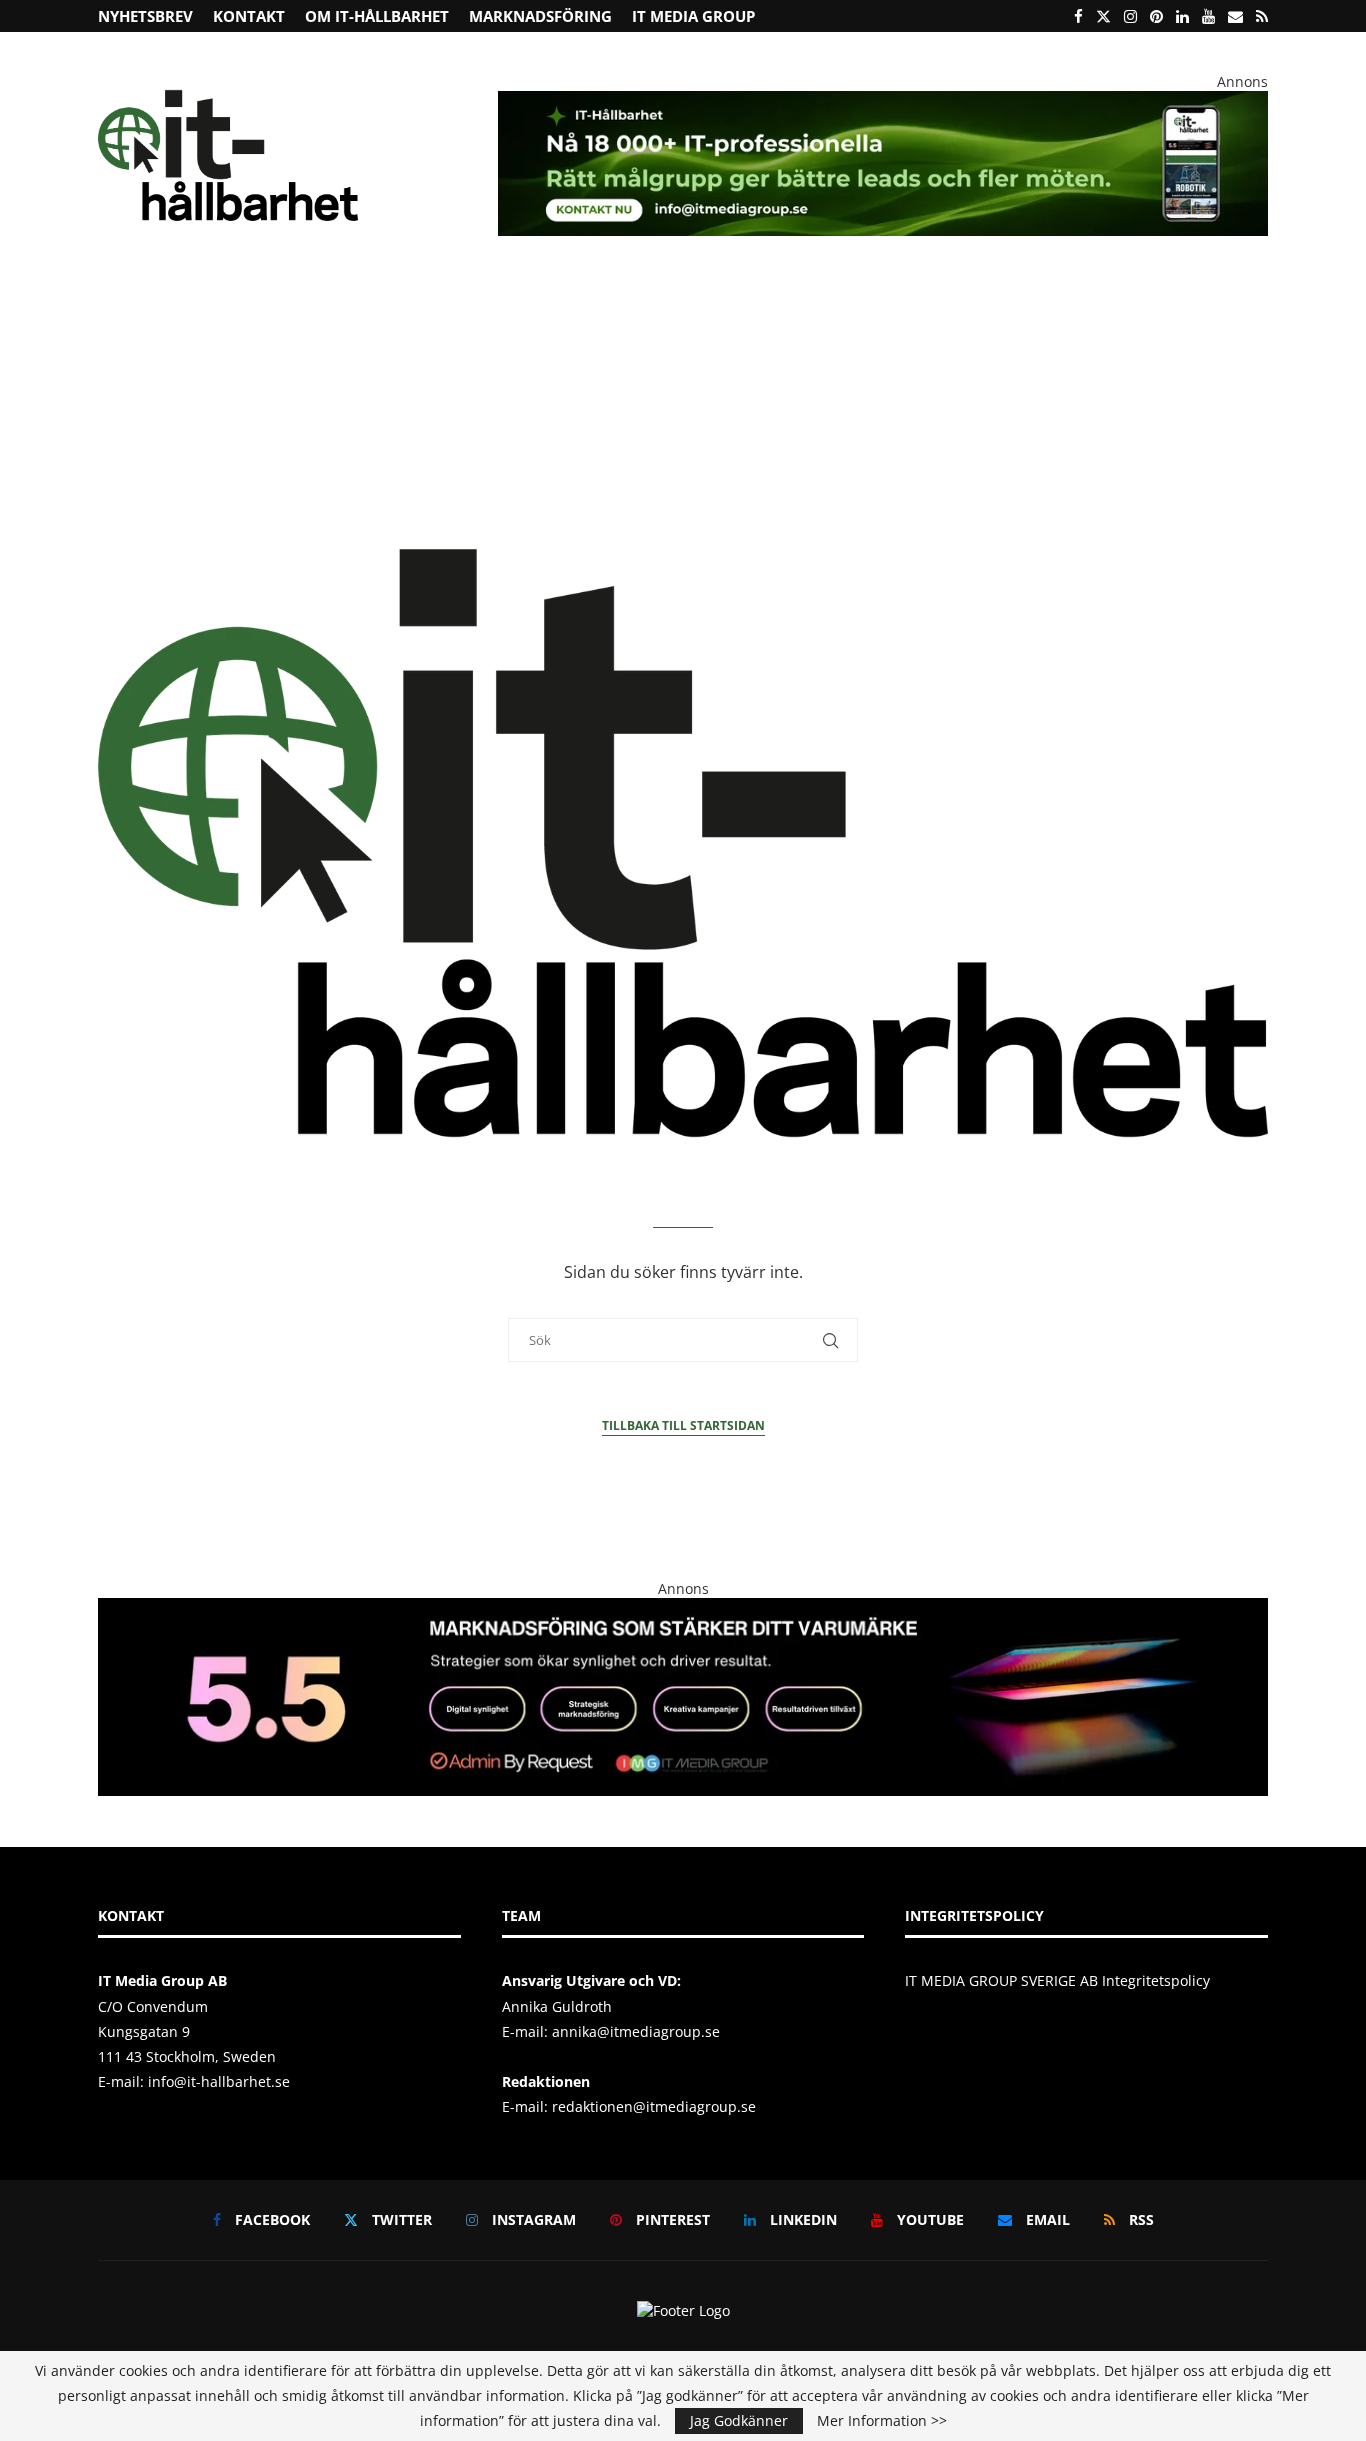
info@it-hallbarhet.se (219, 2081)
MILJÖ (461, 304)
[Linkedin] (1182, 16)
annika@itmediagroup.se (636, 2031)
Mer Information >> (882, 2421)
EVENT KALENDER (1157, 304)
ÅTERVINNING (210, 304)
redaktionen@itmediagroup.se (654, 2106)
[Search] (1258, 306)
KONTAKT (249, 16)
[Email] (1235, 16)
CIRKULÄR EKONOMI (341, 304)
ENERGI (531, 304)
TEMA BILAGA (1036, 304)
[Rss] (1262, 16)
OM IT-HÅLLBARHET (377, 16)
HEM (126, 304)
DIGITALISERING (905, 304)
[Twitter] (1103, 16)
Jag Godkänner (739, 2420)
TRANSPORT (659, 304)
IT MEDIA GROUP (693, 16)
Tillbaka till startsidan (683, 1425)
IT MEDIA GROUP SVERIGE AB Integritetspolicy (1057, 1980)
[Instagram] (1130, 16)
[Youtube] (1208, 16)
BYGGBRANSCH (769, 304)
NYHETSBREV (145, 16)
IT (588, 304)
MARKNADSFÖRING (540, 16)
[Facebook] (1078, 16)
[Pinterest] (1156, 16)
